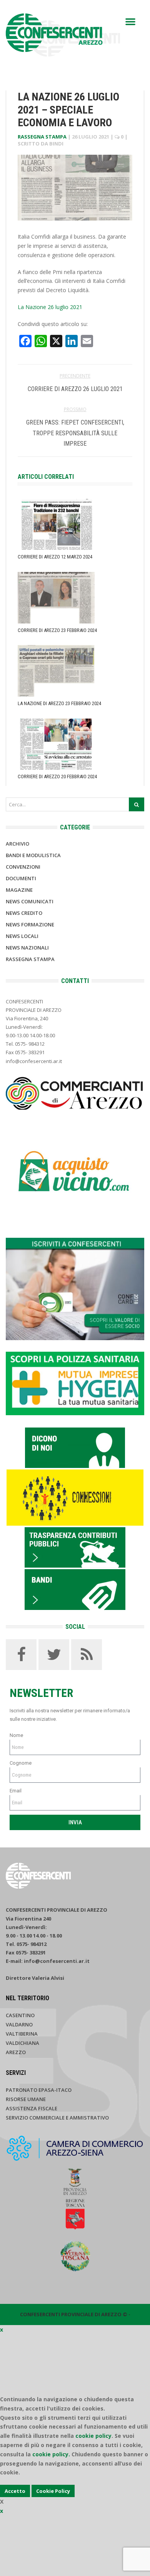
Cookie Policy (53, 2491)
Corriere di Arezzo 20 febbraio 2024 (57, 776)
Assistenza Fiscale (32, 2108)
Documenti (21, 878)
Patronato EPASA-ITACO (39, 2090)
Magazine (19, 890)
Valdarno (19, 2024)
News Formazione (30, 924)
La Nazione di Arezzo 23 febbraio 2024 (59, 703)
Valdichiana (22, 2043)
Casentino (20, 2015)
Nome (16, 1735)
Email (16, 1791)
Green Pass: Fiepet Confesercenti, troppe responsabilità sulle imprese (75, 433)
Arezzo (16, 2052)
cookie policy (93, 2436)
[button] (130, 22)
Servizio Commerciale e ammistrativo (57, 2118)
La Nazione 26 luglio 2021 (50, 307)
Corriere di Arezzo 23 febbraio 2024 (57, 630)
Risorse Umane (26, 2099)
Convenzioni (23, 867)
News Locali (22, 936)
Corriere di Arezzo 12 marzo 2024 (55, 557)
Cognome (21, 1763)
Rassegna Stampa (42, 137)
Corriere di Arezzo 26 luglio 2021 (75, 389)
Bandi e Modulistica (33, 855)
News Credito (24, 913)
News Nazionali (27, 948)
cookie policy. (51, 2454)
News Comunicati (30, 901)
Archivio (17, 844)
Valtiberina (22, 2034)
